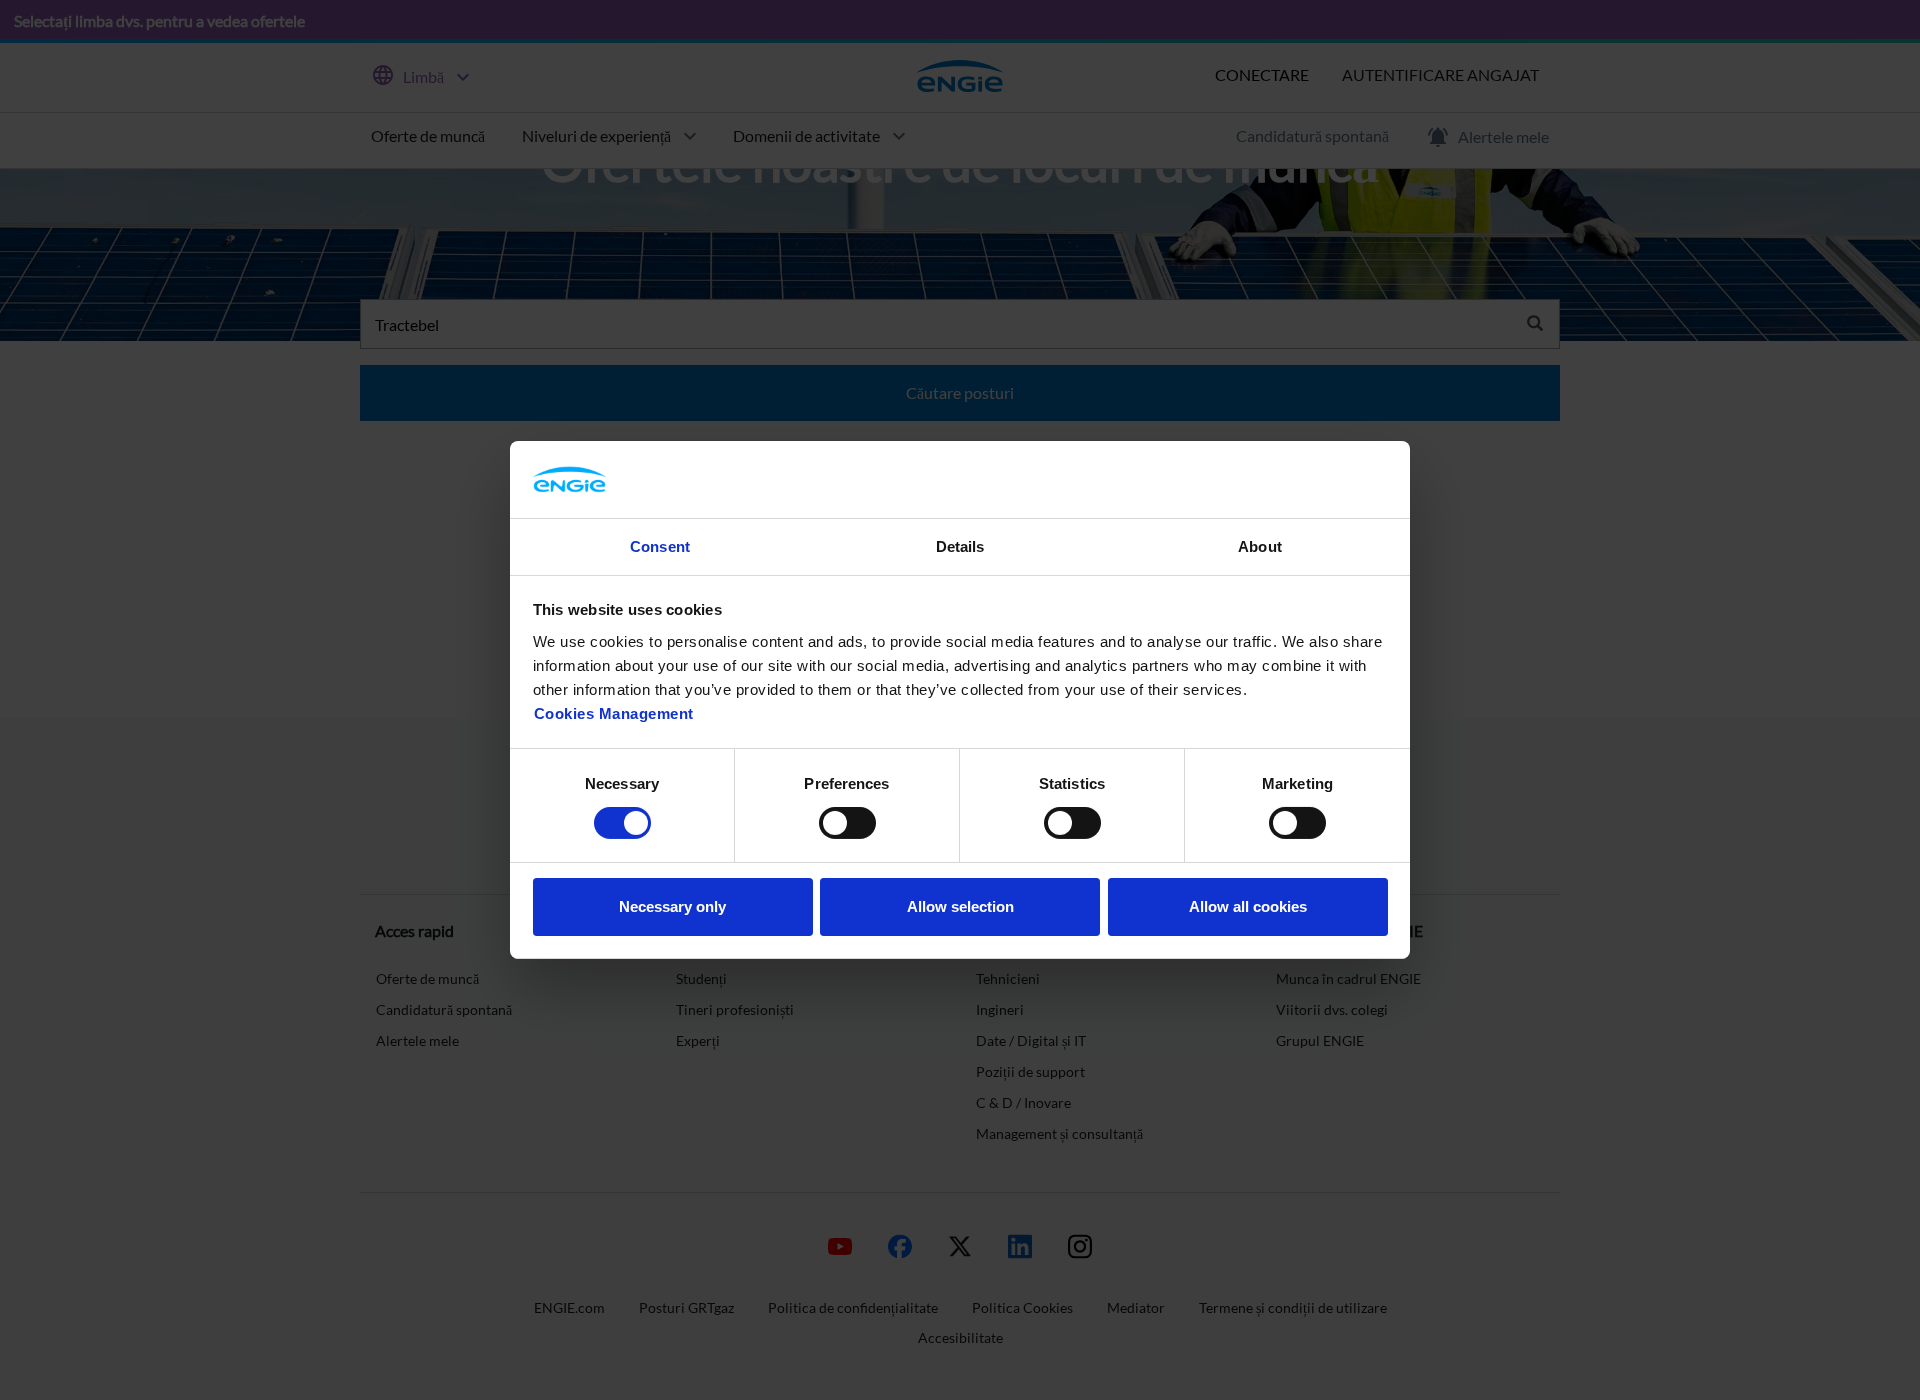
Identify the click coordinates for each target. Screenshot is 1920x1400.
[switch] (847, 823)
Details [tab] (960, 546)
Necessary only (672, 906)
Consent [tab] (660, 546)
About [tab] (1260, 546)
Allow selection (960, 906)
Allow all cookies (1248, 906)
